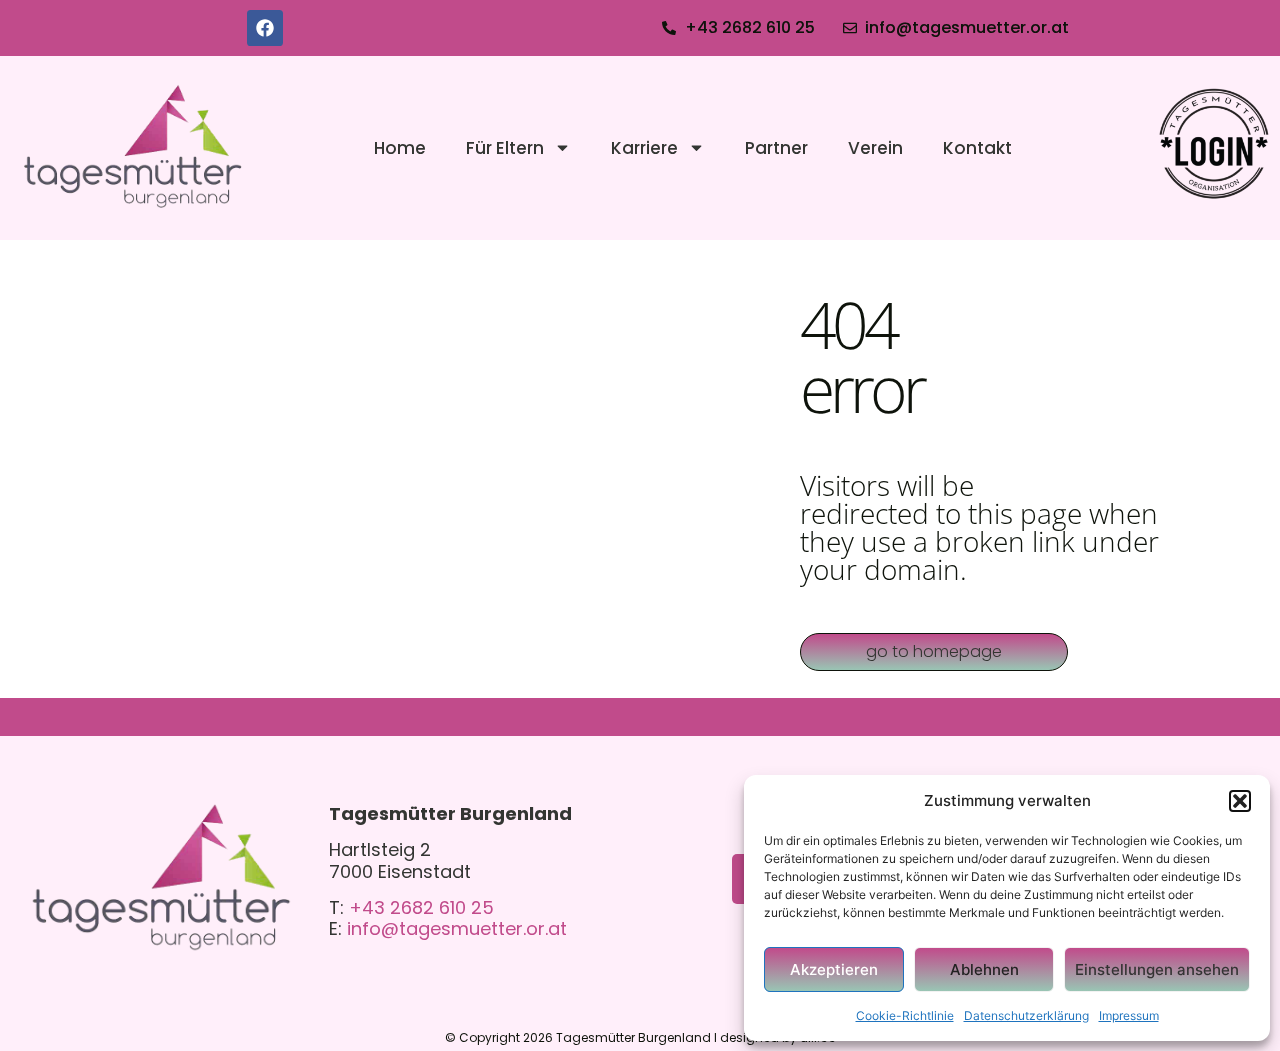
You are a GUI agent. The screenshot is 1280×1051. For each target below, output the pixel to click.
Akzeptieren (834, 969)
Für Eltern (505, 148)
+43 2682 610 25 (421, 907)
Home (400, 148)
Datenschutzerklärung (1026, 1015)
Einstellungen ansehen (1157, 969)
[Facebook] (265, 28)
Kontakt (977, 148)
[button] (1240, 801)
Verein (875, 148)
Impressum (1129, 1015)
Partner (776, 148)
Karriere (644, 148)
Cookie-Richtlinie (905, 1015)
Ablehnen (984, 969)
